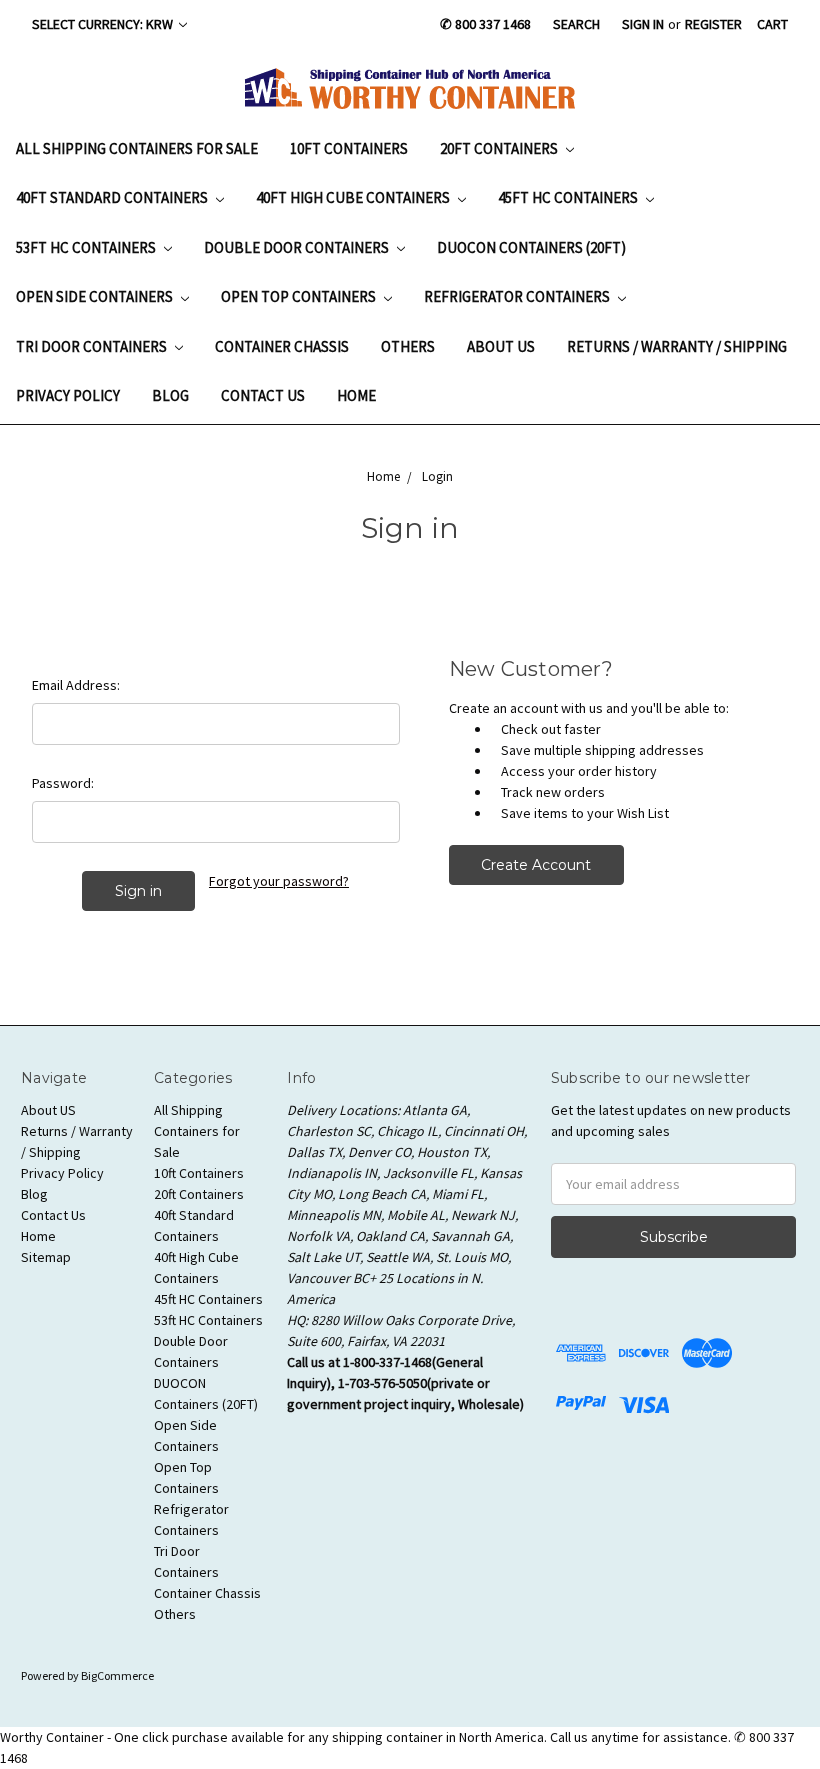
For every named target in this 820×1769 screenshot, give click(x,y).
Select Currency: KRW (104, 24)
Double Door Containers (298, 247)
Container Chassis (282, 346)
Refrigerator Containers (518, 296)
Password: (63, 783)
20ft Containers (500, 148)
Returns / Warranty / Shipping (677, 346)
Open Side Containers (96, 296)
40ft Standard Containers (113, 197)
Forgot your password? (279, 881)
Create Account (536, 865)
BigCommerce (117, 1675)
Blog (170, 395)
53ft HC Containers (87, 247)
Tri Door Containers (93, 346)
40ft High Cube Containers (354, 197)
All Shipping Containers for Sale (137, 148)
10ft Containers (349, 148)
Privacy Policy (68, 395)
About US (501, 346)
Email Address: (76, 685)
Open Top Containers (300, 296)
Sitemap (46, 1257)
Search (576, 24)
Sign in (643, 24)
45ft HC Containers (569, 197)
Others (408, 346)
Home (356, 395)
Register (713, 24)
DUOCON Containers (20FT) (531, 247)
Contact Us (263, 395)
